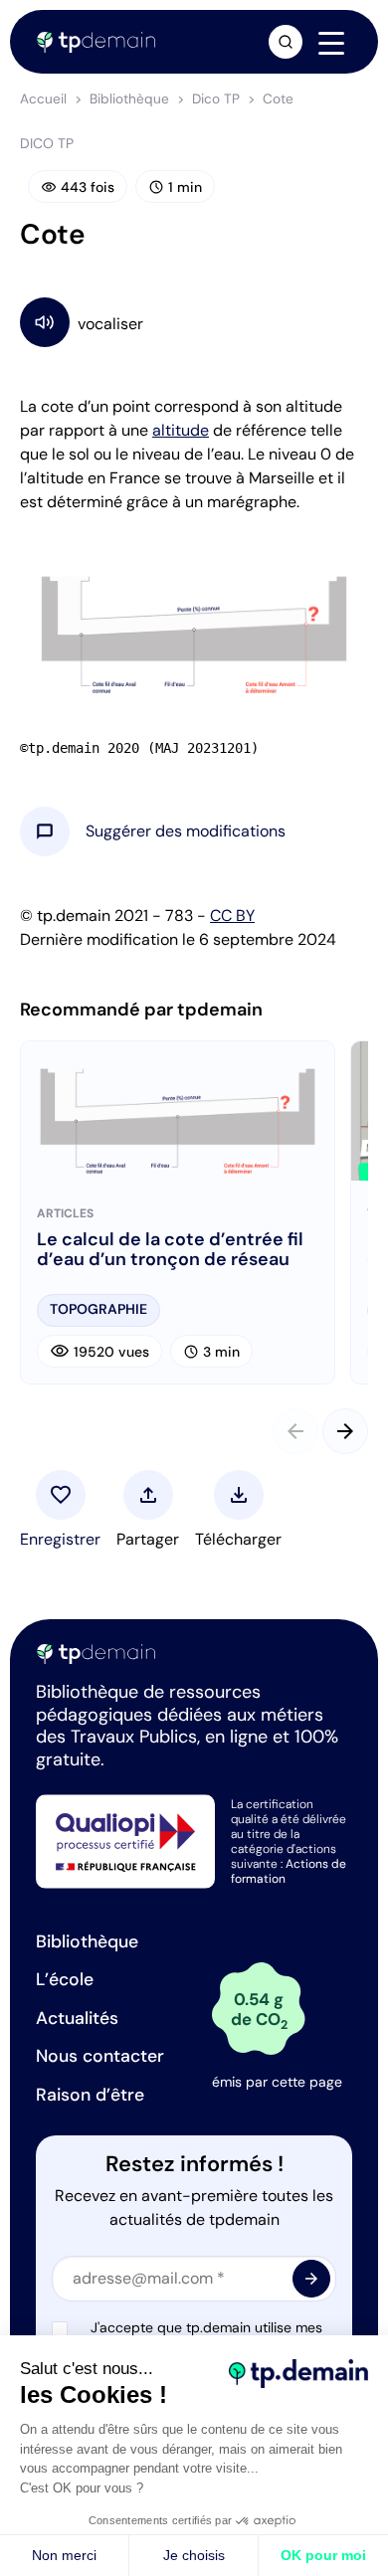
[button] (186, 831)
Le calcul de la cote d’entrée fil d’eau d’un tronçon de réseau (170, 1250)
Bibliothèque (129, 99)
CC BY (232, 916)
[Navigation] (331, 43)
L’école (65, 1979)
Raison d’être (90, 2095)
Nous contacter (100, 2056)
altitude (181, 430)
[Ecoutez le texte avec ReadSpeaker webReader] (194, 322)
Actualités (77, 2018)
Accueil (43, 99)
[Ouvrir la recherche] (286, 42)
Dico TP (216, 99)
